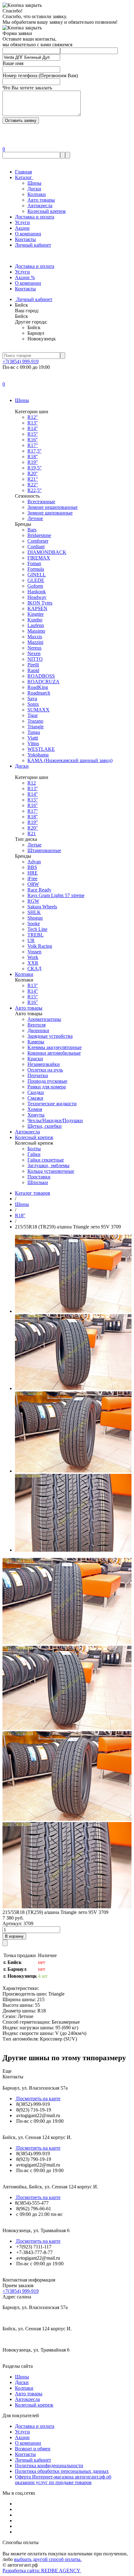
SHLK (34, 912)
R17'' (33, 445)
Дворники (38, 1030)
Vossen (34, 952)
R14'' (33, 428)
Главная (23, 172)
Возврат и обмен (33, 2449)
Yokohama (38, 755)
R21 (32, 834)
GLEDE (36, 580)
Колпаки (37, 194)
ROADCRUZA (43, 682)
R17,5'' (34, 451)
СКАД (34, 969)
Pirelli (33, 665)
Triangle (36, 727)
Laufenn (36, 625)
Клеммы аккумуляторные (55, 1047)
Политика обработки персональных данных (62, 2471)
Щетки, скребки (45, 1126)
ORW (33, 884)
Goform (35, 586)
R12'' (33, 417)
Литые (34, 845)
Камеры (36, 1042)
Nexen (34, 653)
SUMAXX (38, 710)
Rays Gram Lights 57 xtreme (56, 895)
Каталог (24, 177)
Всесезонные (41, 502)
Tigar (33, 715)
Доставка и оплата (35, 217)
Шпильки (38, 1182)
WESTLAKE (41, 749)
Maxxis (35, 637)
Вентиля (36, 1025)
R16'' (33, 440)
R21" (33, 479)
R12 (32, 783)
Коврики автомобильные (54, 1053)
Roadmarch (39, 693)
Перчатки (38, 1075)
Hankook (37, 592)
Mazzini (35, 642)
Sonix (33, 704)
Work (33, 957)
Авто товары (41, 200)
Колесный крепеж (47, 211)
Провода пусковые (47, 1081)
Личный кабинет (33, 245)
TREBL (36, 935)
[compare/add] (5, 1943)
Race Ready (39, 890)
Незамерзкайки (44, 1064)
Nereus (34, 648)
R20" (33, 828)
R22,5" (35, 490)
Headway (37, 597)
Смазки (35, 1098)
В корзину (14, 1936)
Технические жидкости (52, 1104)
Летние (35, 518)
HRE (33, 873)
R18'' (33, 457)
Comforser (38, 541)
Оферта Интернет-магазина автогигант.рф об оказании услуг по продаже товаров (63, 2480)
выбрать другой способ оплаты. (48, 2559)
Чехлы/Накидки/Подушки (55, 1120)
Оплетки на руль (45, 1070)
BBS (32, 867)
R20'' (33, 473)
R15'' (33, 434)
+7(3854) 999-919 (21, 362)
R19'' (33, 462)
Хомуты (36, 1115)
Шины (34, 183)
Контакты (25, 239)
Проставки (39, 1177)
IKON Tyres (40, 603)
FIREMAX (39, 558)
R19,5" (35, 468)
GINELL (37, 575)
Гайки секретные (46, 1160)
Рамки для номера (47, 1087)
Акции (22, 228)
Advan (34, 862)
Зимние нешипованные (53, 507)
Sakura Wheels (42, 907)
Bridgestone (39, 535)
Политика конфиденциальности (49, 2466)
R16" (33, 1002)
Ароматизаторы (44, 1019)
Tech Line (37, 929)
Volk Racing (40, 946)
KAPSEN (37, 608)
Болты (34, 1149)
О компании (28, 234)
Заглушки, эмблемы (48, 1165)
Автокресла (40, 206)
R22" (33, 485)
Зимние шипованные (50, 513)
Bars (32, 530)
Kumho (35, 620)
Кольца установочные (51, 1171)
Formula (36, 569)
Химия (35, 1109)
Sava (32, 698)
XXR (33, 963)
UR (31, 940)
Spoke (34, 924)
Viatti (33, 738)
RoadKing (38, 687)
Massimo (36, 631)
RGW (33, 901)
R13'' (33, 423)
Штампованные (44, 850)
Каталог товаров (33, 1193)
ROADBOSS (41, 676)
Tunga (34, 732)
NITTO (35, 659)
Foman (34, 563)
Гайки (34, 1154)
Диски (34, 189)
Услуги (22, 222)
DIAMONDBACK (47, 552)
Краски (35, 1059)
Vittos (33, 743)
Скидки (36, 1092)
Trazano (35, 721)
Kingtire (36, 614)
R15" (33, 997)
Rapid (33, 670)
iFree (32, 879)
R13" (33, 985)
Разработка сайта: (42, 2571)
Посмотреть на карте (38, 2099)
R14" (33, 991)
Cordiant (36, 547)
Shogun (35, 918)
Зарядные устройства (50, 1036)
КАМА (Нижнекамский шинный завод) (70, 760)
